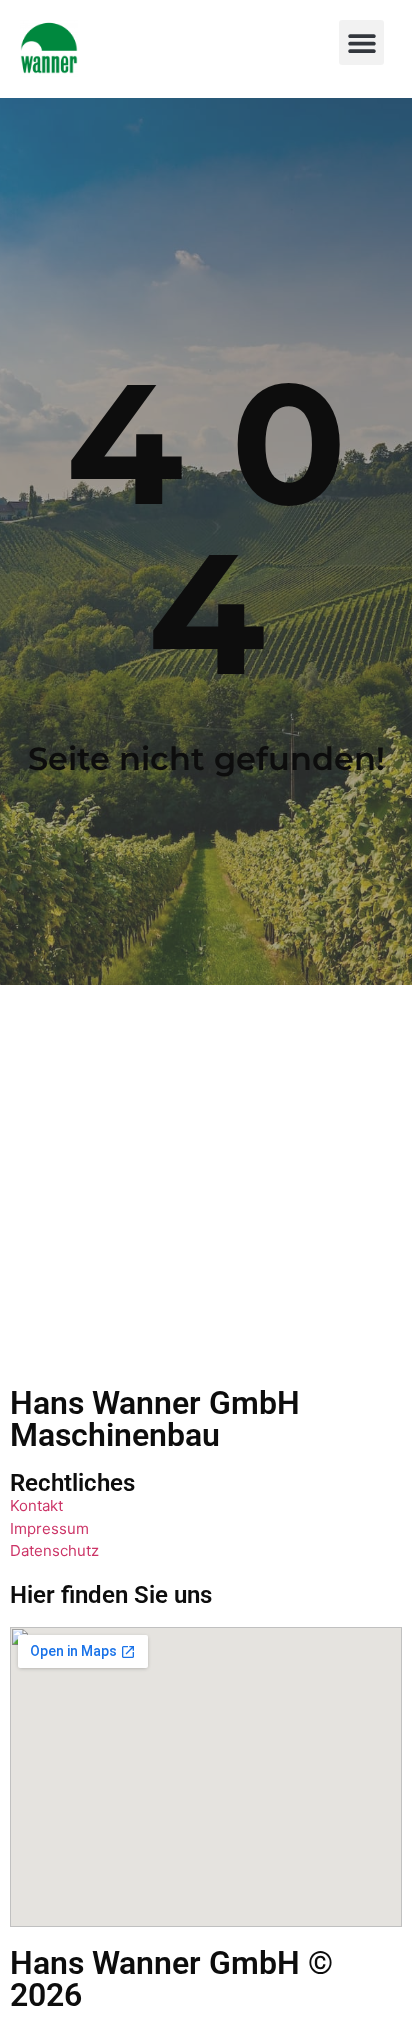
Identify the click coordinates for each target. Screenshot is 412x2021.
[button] (361, 42)
